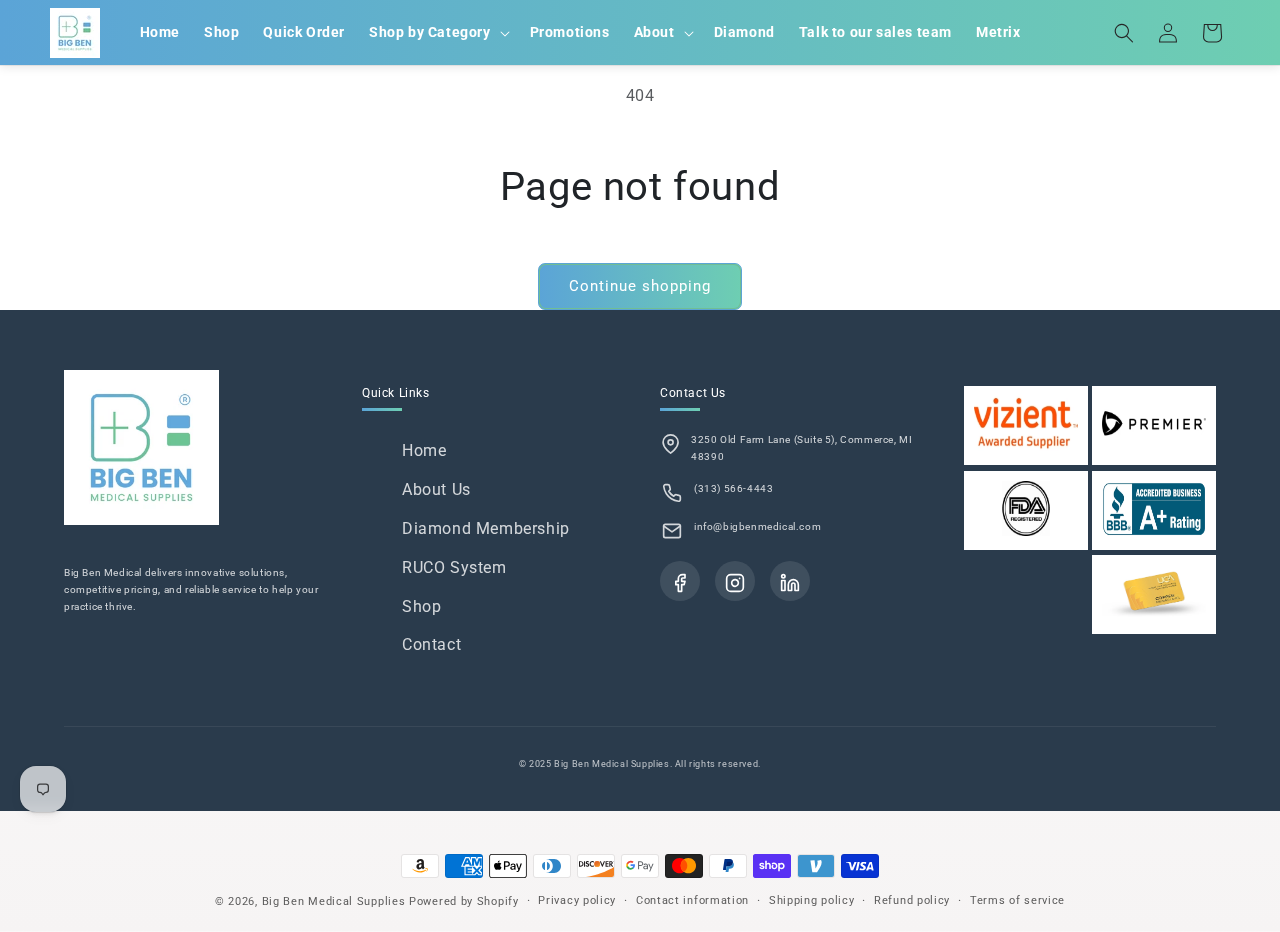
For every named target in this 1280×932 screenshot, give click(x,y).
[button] (437, 32)
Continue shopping (640, 286)
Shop (421, 606)
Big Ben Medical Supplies (334, 901)
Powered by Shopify (464, 901)
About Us (436, 489)
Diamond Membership (486, 528)
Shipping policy (812, 900)
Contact (431, 644)
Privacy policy (577, 900)
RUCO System (454, 567)
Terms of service (1017, 900)
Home (424, 450)
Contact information (692, 900)
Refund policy (912, 900)
